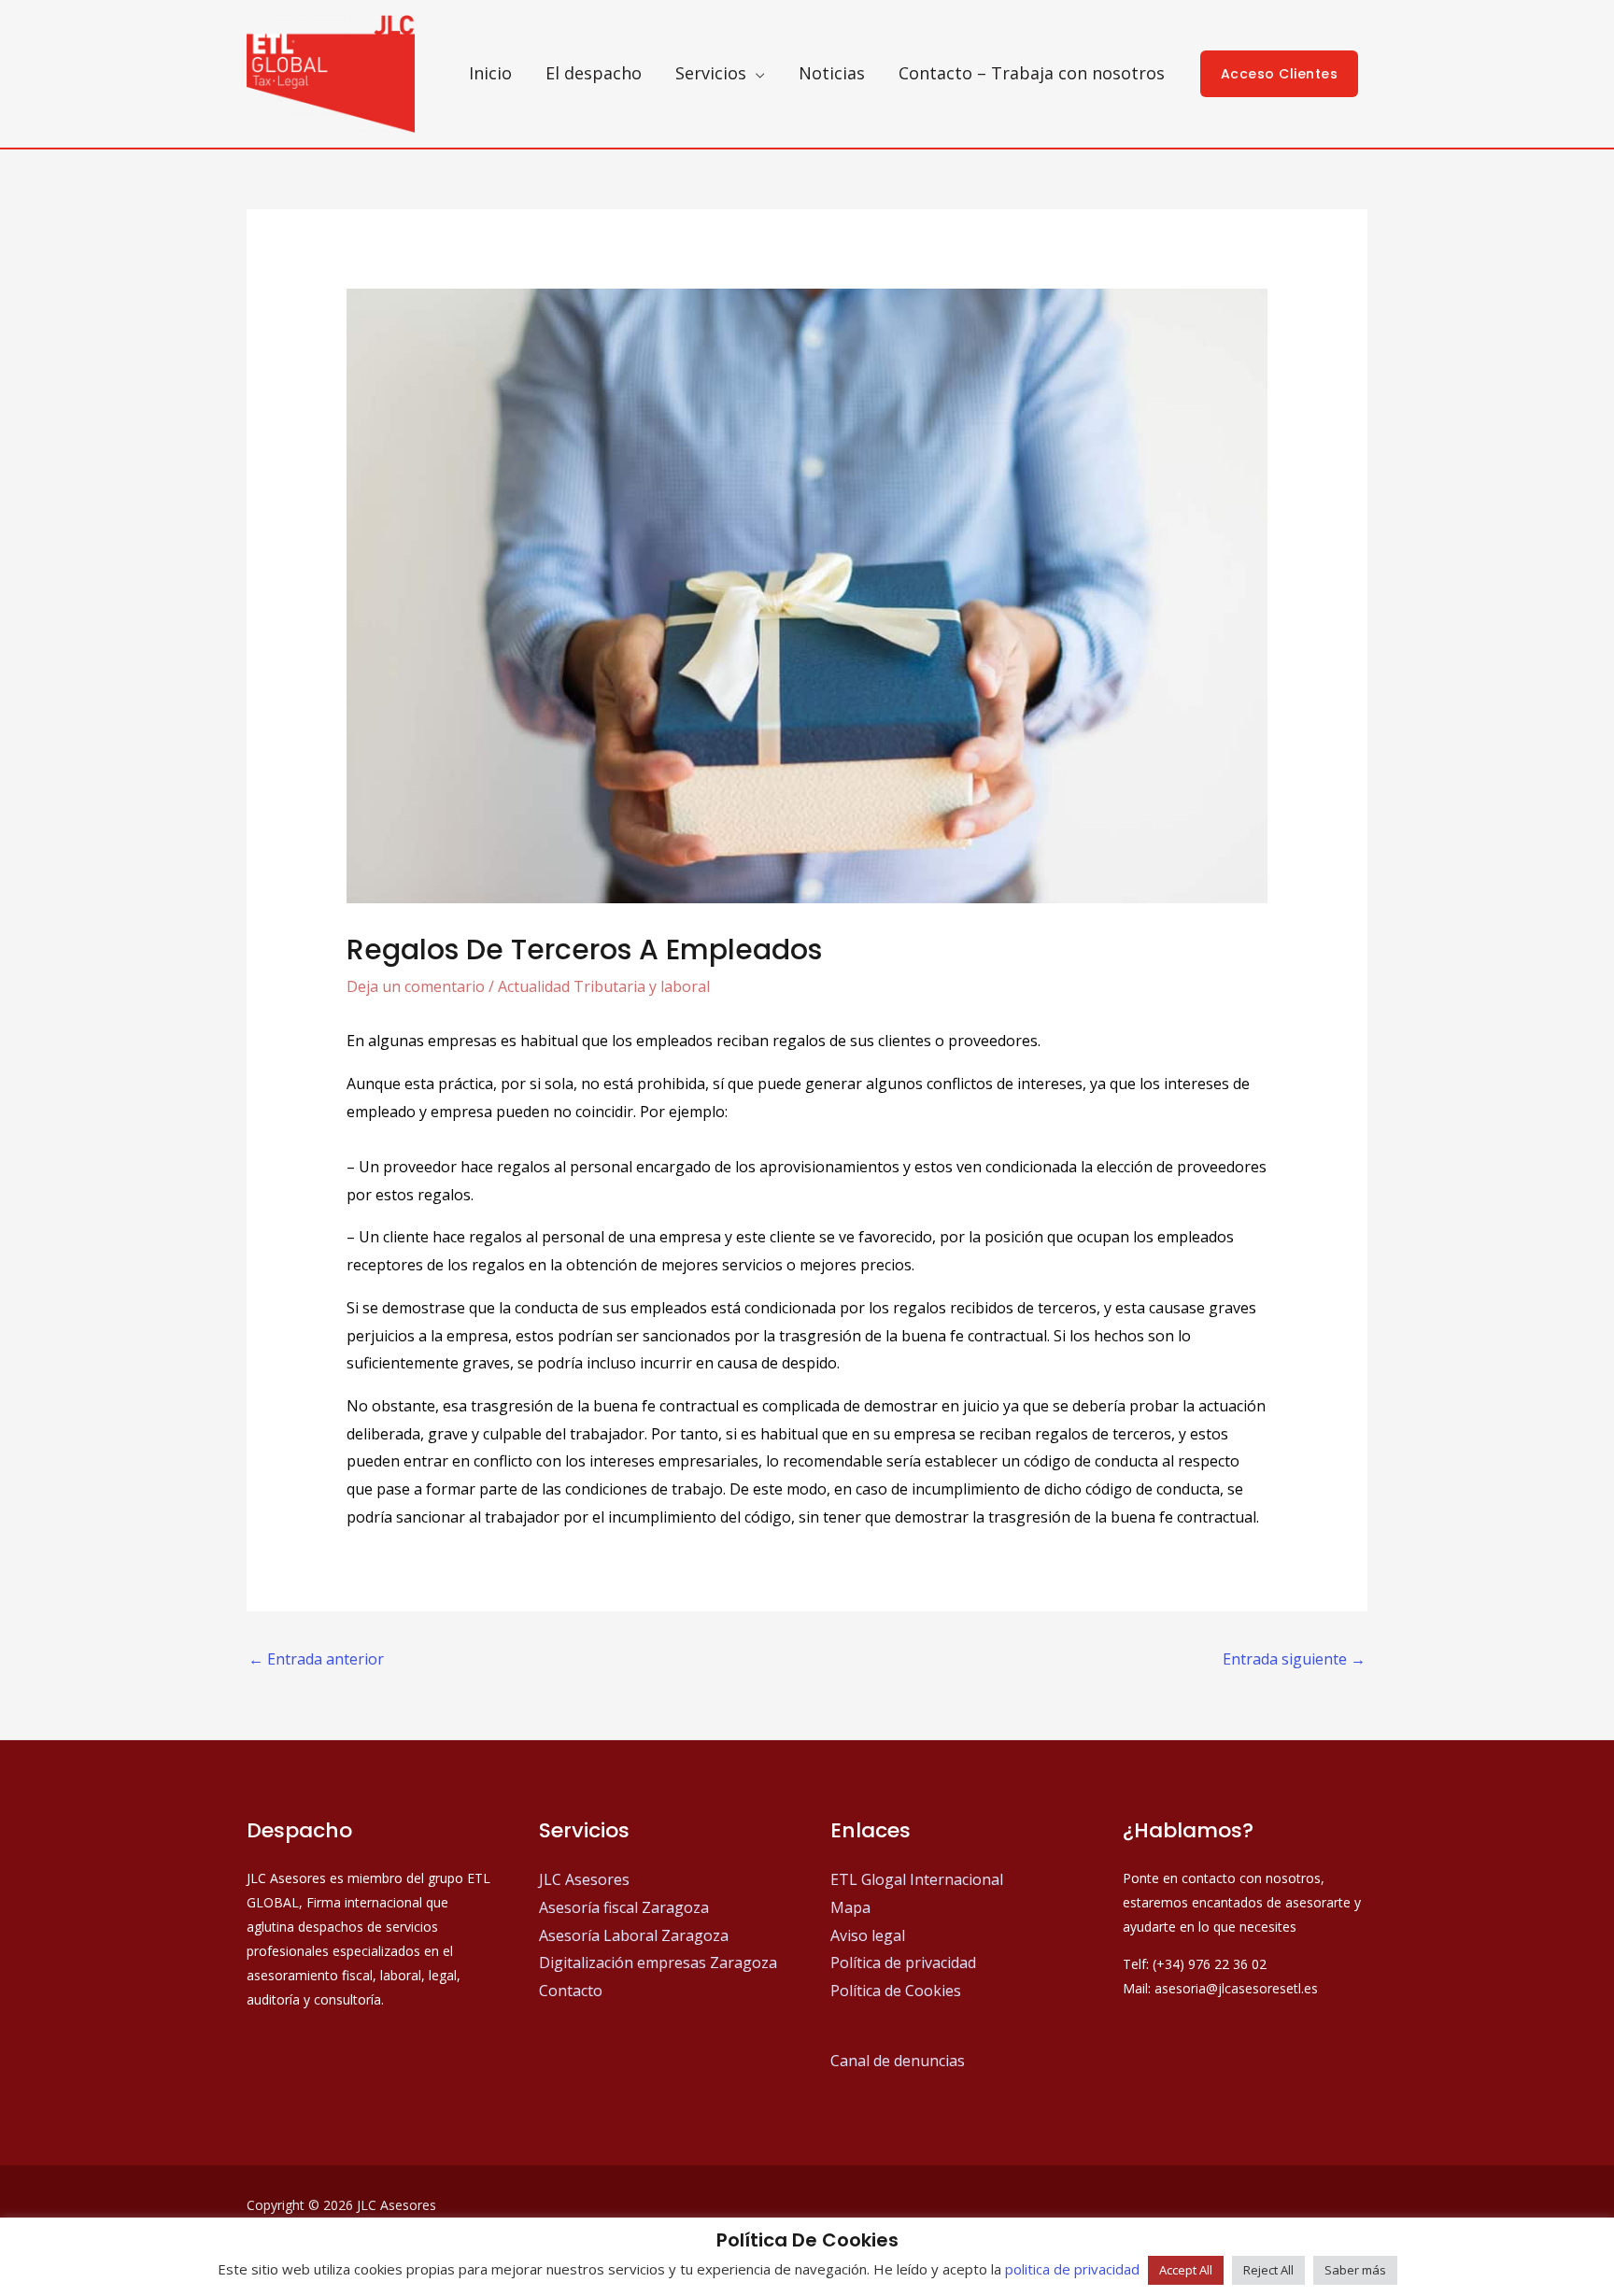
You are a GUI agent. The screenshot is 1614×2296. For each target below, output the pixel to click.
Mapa (850, 1907)
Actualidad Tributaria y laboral (604, 986)
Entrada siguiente (1294, 1659)
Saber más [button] (1355, 2270)
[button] (720, 73)
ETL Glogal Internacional (917, 1879)
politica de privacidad (1072, 2269)
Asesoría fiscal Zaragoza (624, 1907)
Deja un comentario (416, 986)
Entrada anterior (316, 1659)
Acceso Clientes (1280, 74)
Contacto (571, 1991)
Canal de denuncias (898, 2061)
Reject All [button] (1268, 2270)
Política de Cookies (896, 1991)
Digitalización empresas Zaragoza (658, 1963)
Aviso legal (868, 1935)
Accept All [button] (1186, 2270)
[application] (756, 73)
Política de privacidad (903, 1963)
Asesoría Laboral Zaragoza (634, 1935)
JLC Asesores (584, 1879)
